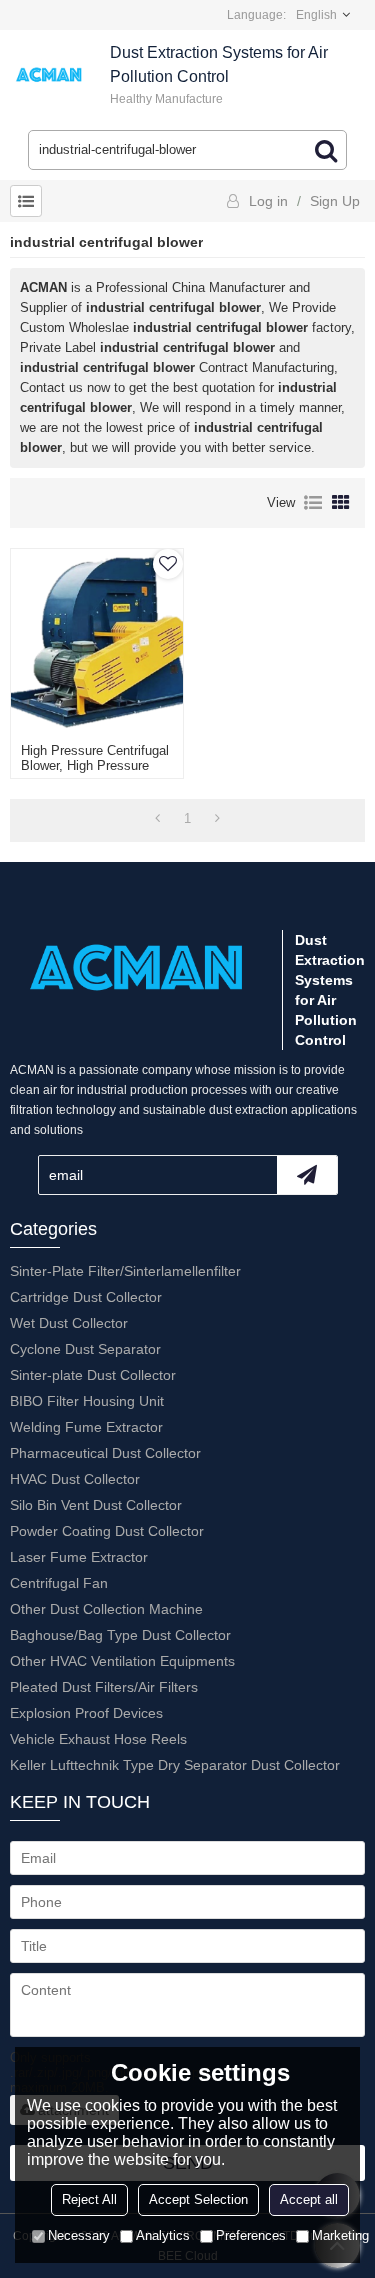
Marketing (340, 2235)
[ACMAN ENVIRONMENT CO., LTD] (50, 75)
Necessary (79, 2235)
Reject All (89, 2199)
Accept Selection (198, 2199)
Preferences (251, 2235)
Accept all (309, 2199)
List (313, 503)
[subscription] (307, 1175)
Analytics (163, 2235)
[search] (326, 150)
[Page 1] (157, 819)
